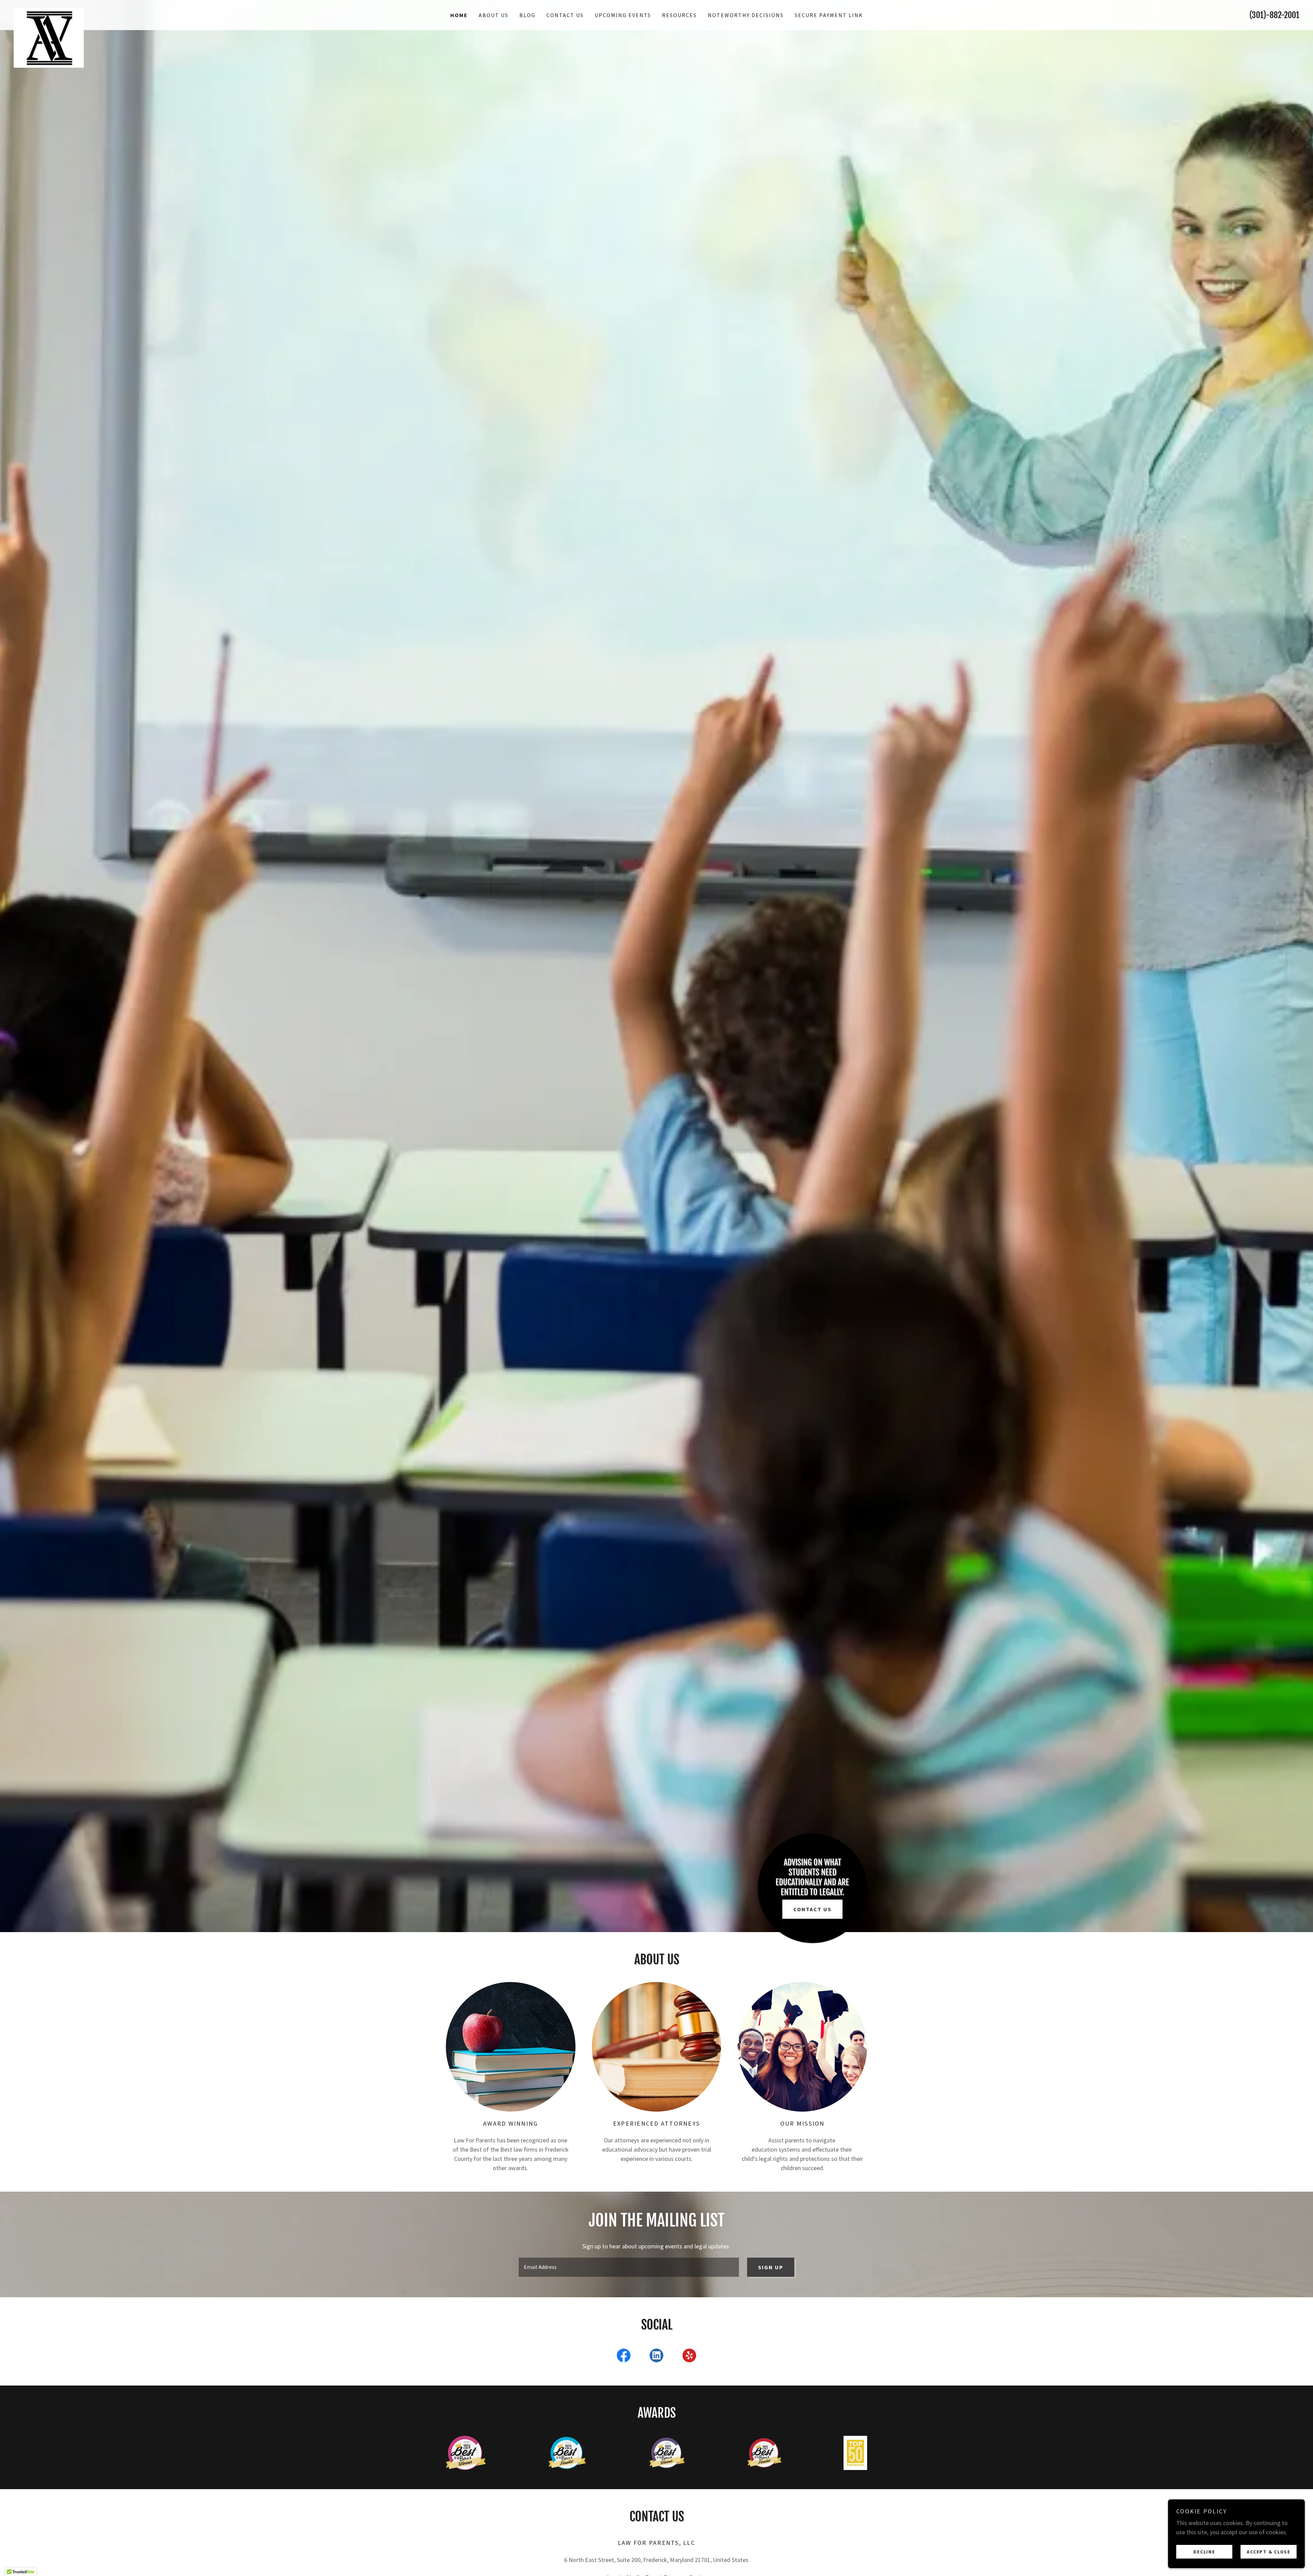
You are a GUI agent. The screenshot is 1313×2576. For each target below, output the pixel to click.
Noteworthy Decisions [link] (746, 15)
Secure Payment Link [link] (829, 15)
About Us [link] (494, 15)
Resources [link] (679, 15)
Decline (1204, 2551)
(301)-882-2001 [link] (1274, 15)
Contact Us (812, 1909)
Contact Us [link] (565, 15)
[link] (174, 11)
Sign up (771, 2267)
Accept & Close (1269, 2551)
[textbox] (629, 2267)
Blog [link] (527, 15)
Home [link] (459, 15)
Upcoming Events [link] (623, 15)
